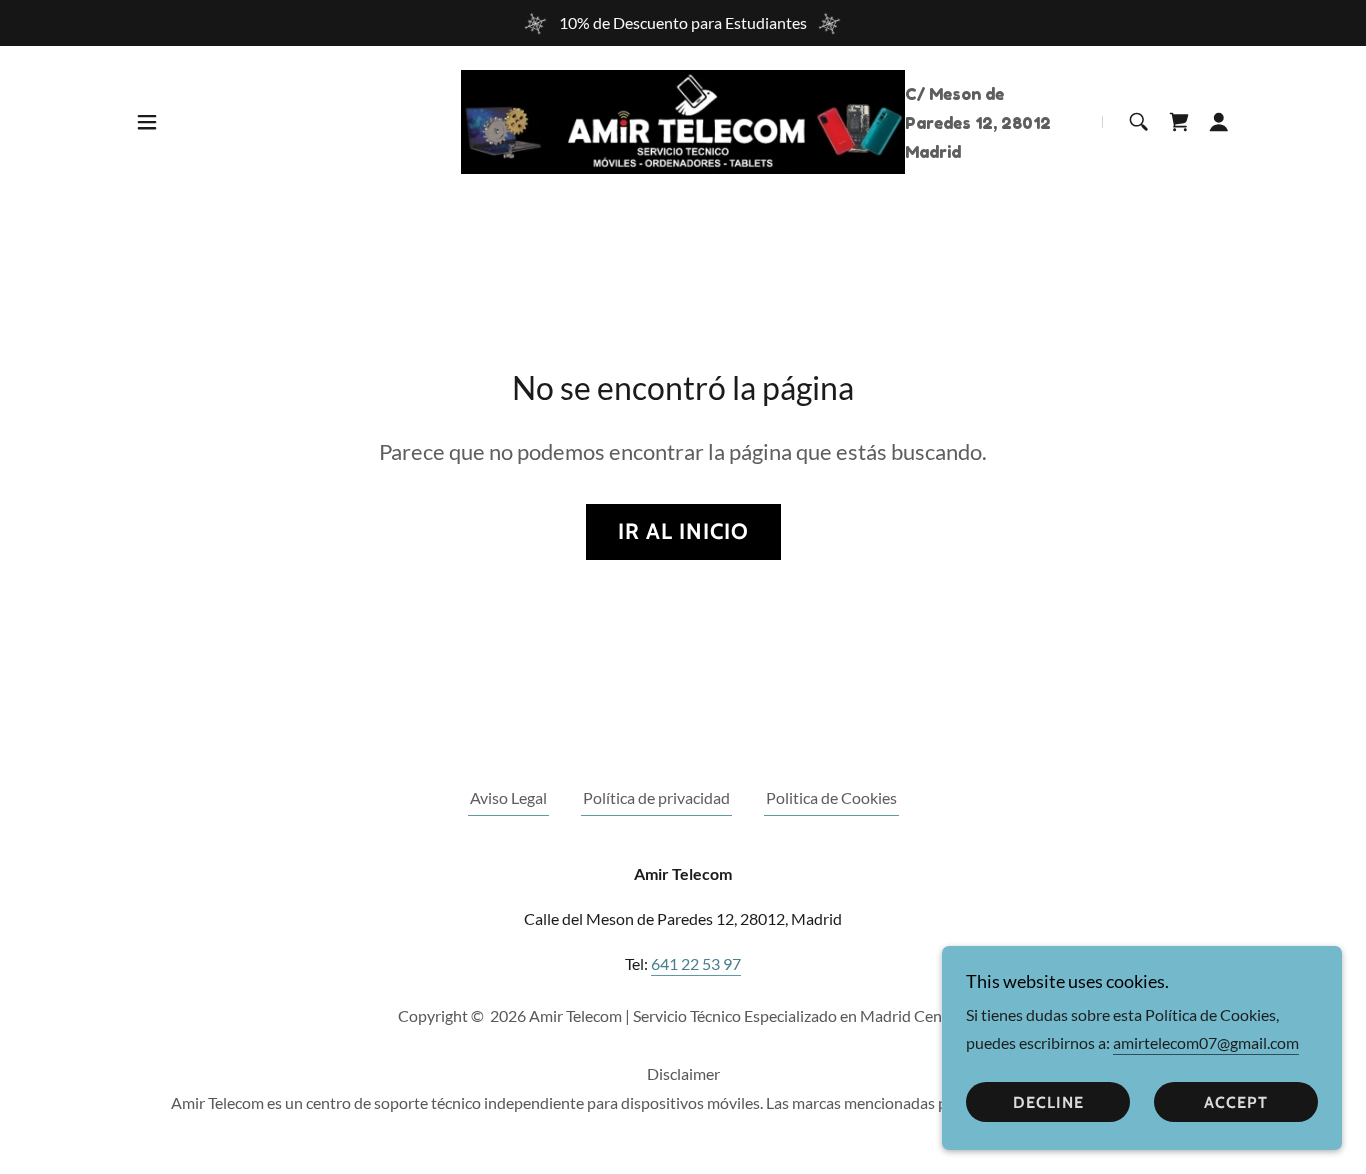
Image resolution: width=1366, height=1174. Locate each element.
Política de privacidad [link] (656, 797)
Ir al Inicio (683, 531)
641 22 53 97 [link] (696, 963)
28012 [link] (1026, 123)
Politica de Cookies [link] (831, 797)
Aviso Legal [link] (508, 797)
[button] (147, 122)
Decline (1048, 1102)
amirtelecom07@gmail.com (1206, 1042)
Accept (1236, 1102)
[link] (683, 119)
